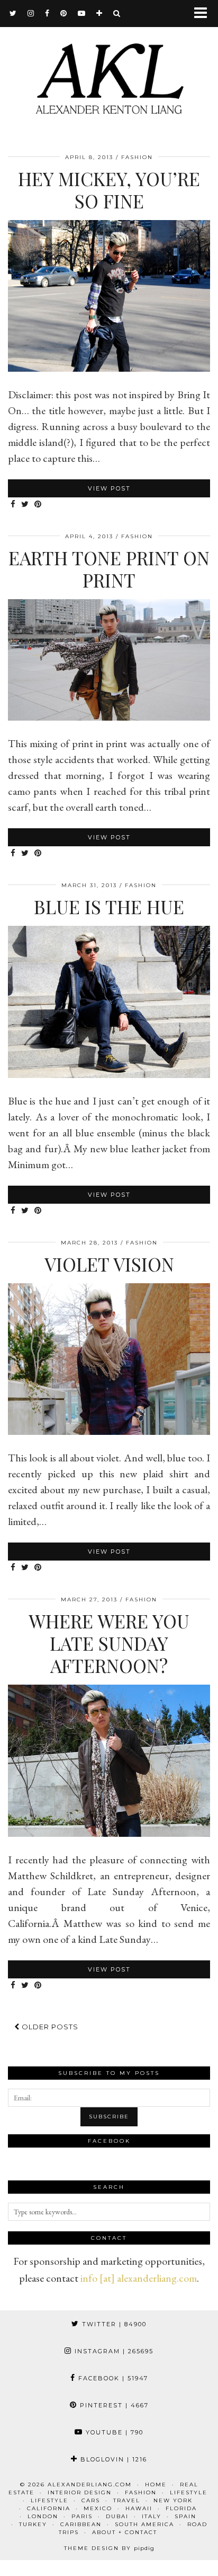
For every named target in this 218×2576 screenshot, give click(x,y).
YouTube (113, 2432)
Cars (91, 2500)
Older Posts (49, 2027)
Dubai (117, 2516)
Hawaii (139, 2508)
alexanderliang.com (90, 2485)
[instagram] (31, 13)
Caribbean (81, 2524)
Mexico (98, 2508)
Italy (152, 2516)
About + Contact (125, 2532)
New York (173, 2500)
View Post (109, 488)
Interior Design (80, 2492)
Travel (127, 2500)
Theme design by (109, 2548)
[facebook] (47, 13)
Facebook (112, 2378)
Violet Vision (109, 1264)
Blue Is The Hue (109, 906)
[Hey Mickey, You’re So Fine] (109, 368)
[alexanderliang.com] (109, 70)
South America (144, 2524)
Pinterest (113, 2405)
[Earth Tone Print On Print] (109, 717)
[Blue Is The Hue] (109, 1074)
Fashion (137, 157)
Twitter (113, 2324)
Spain (185, 2516)
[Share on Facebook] (13, 505)
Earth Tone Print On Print (109, 569)
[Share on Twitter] (25, 505)
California (49, 2508)
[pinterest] (64, 13)
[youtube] (82, 13)
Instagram (113, 2351)
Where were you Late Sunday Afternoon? (109, 1643)
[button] (204, 14)
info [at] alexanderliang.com (139, 2278)
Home (156, 2485)
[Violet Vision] (109, 1431)
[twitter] (13, 13)
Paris (82, 2516)
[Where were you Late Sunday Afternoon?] (109, 1833)
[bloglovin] (99, 13)
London (43, 2516)
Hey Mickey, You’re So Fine (109, 190)
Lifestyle (189, 2492)
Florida (181, 2508)
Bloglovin (112, 2459)
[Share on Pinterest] (38, 505)
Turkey (33, 2524)
